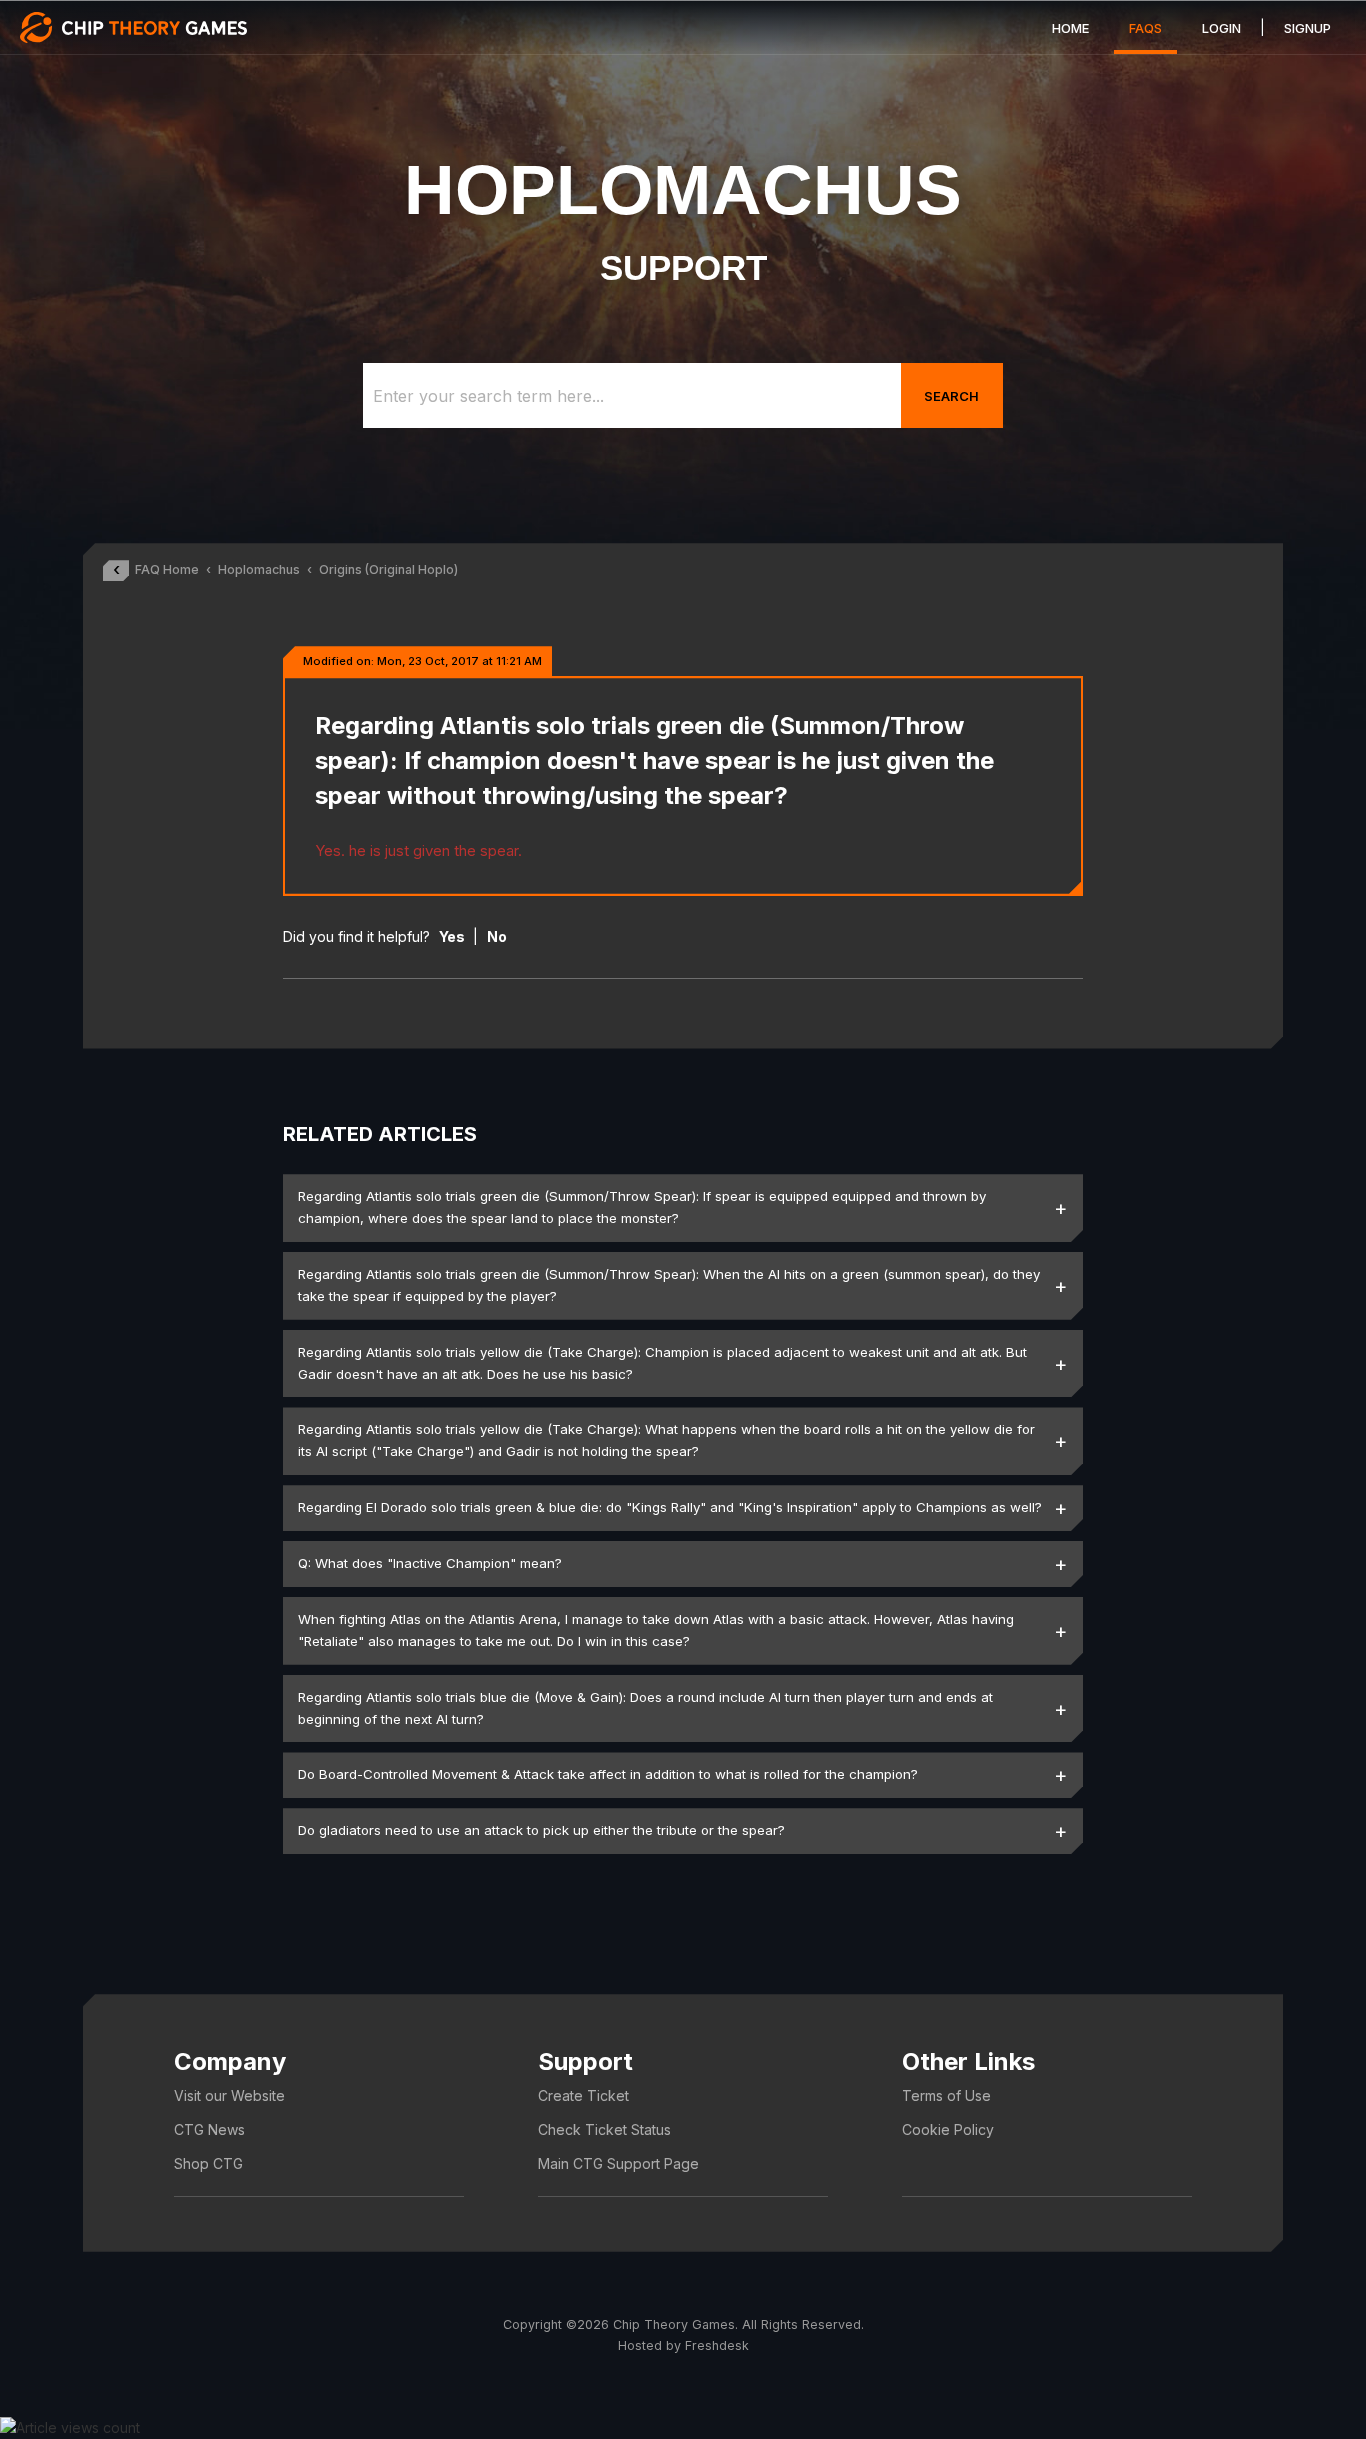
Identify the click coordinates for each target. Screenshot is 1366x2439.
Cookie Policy (948, 2129)
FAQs (1145, 28)
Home (1070, 28)
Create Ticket (583, 2095)
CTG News (209, 2129)
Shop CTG (208, 2163)
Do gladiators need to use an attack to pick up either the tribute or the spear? (541, 1830)
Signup (1307, 28)
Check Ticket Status (604, 2129)
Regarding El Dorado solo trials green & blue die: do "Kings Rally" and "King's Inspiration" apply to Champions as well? (670, 1507)
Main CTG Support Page (618, 2163)
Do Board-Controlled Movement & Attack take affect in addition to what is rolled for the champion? (608, 1774)
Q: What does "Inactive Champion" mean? (430, 1563)
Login (1221, 28)
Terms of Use (946, 2095)
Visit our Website (229, 2095)
